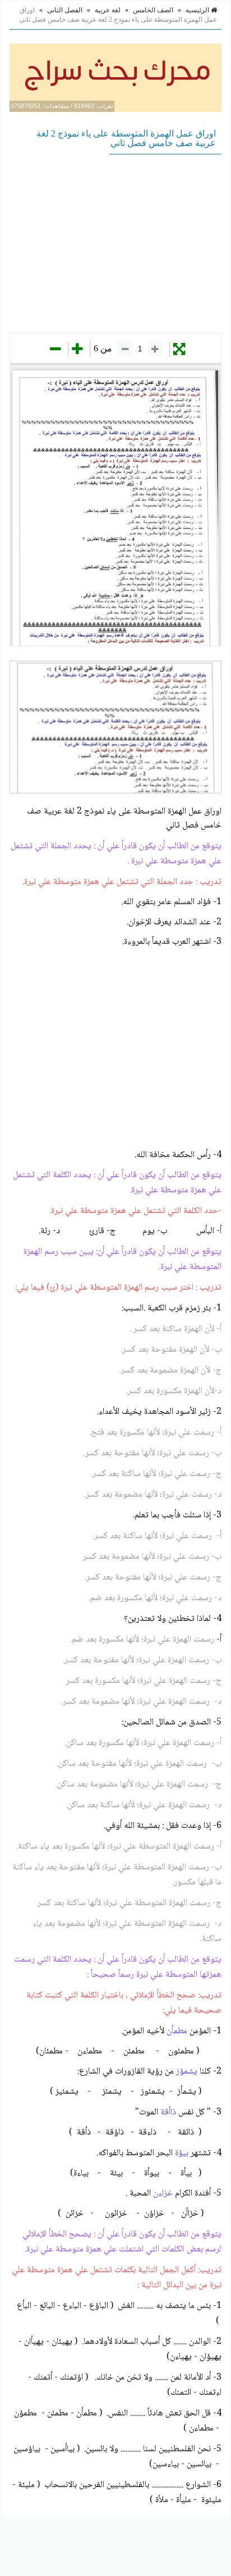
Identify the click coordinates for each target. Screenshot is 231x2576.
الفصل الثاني (65, 10)
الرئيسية (198, 10)
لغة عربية (108, 10)
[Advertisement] (115, 243)
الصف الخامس (153, 10)
